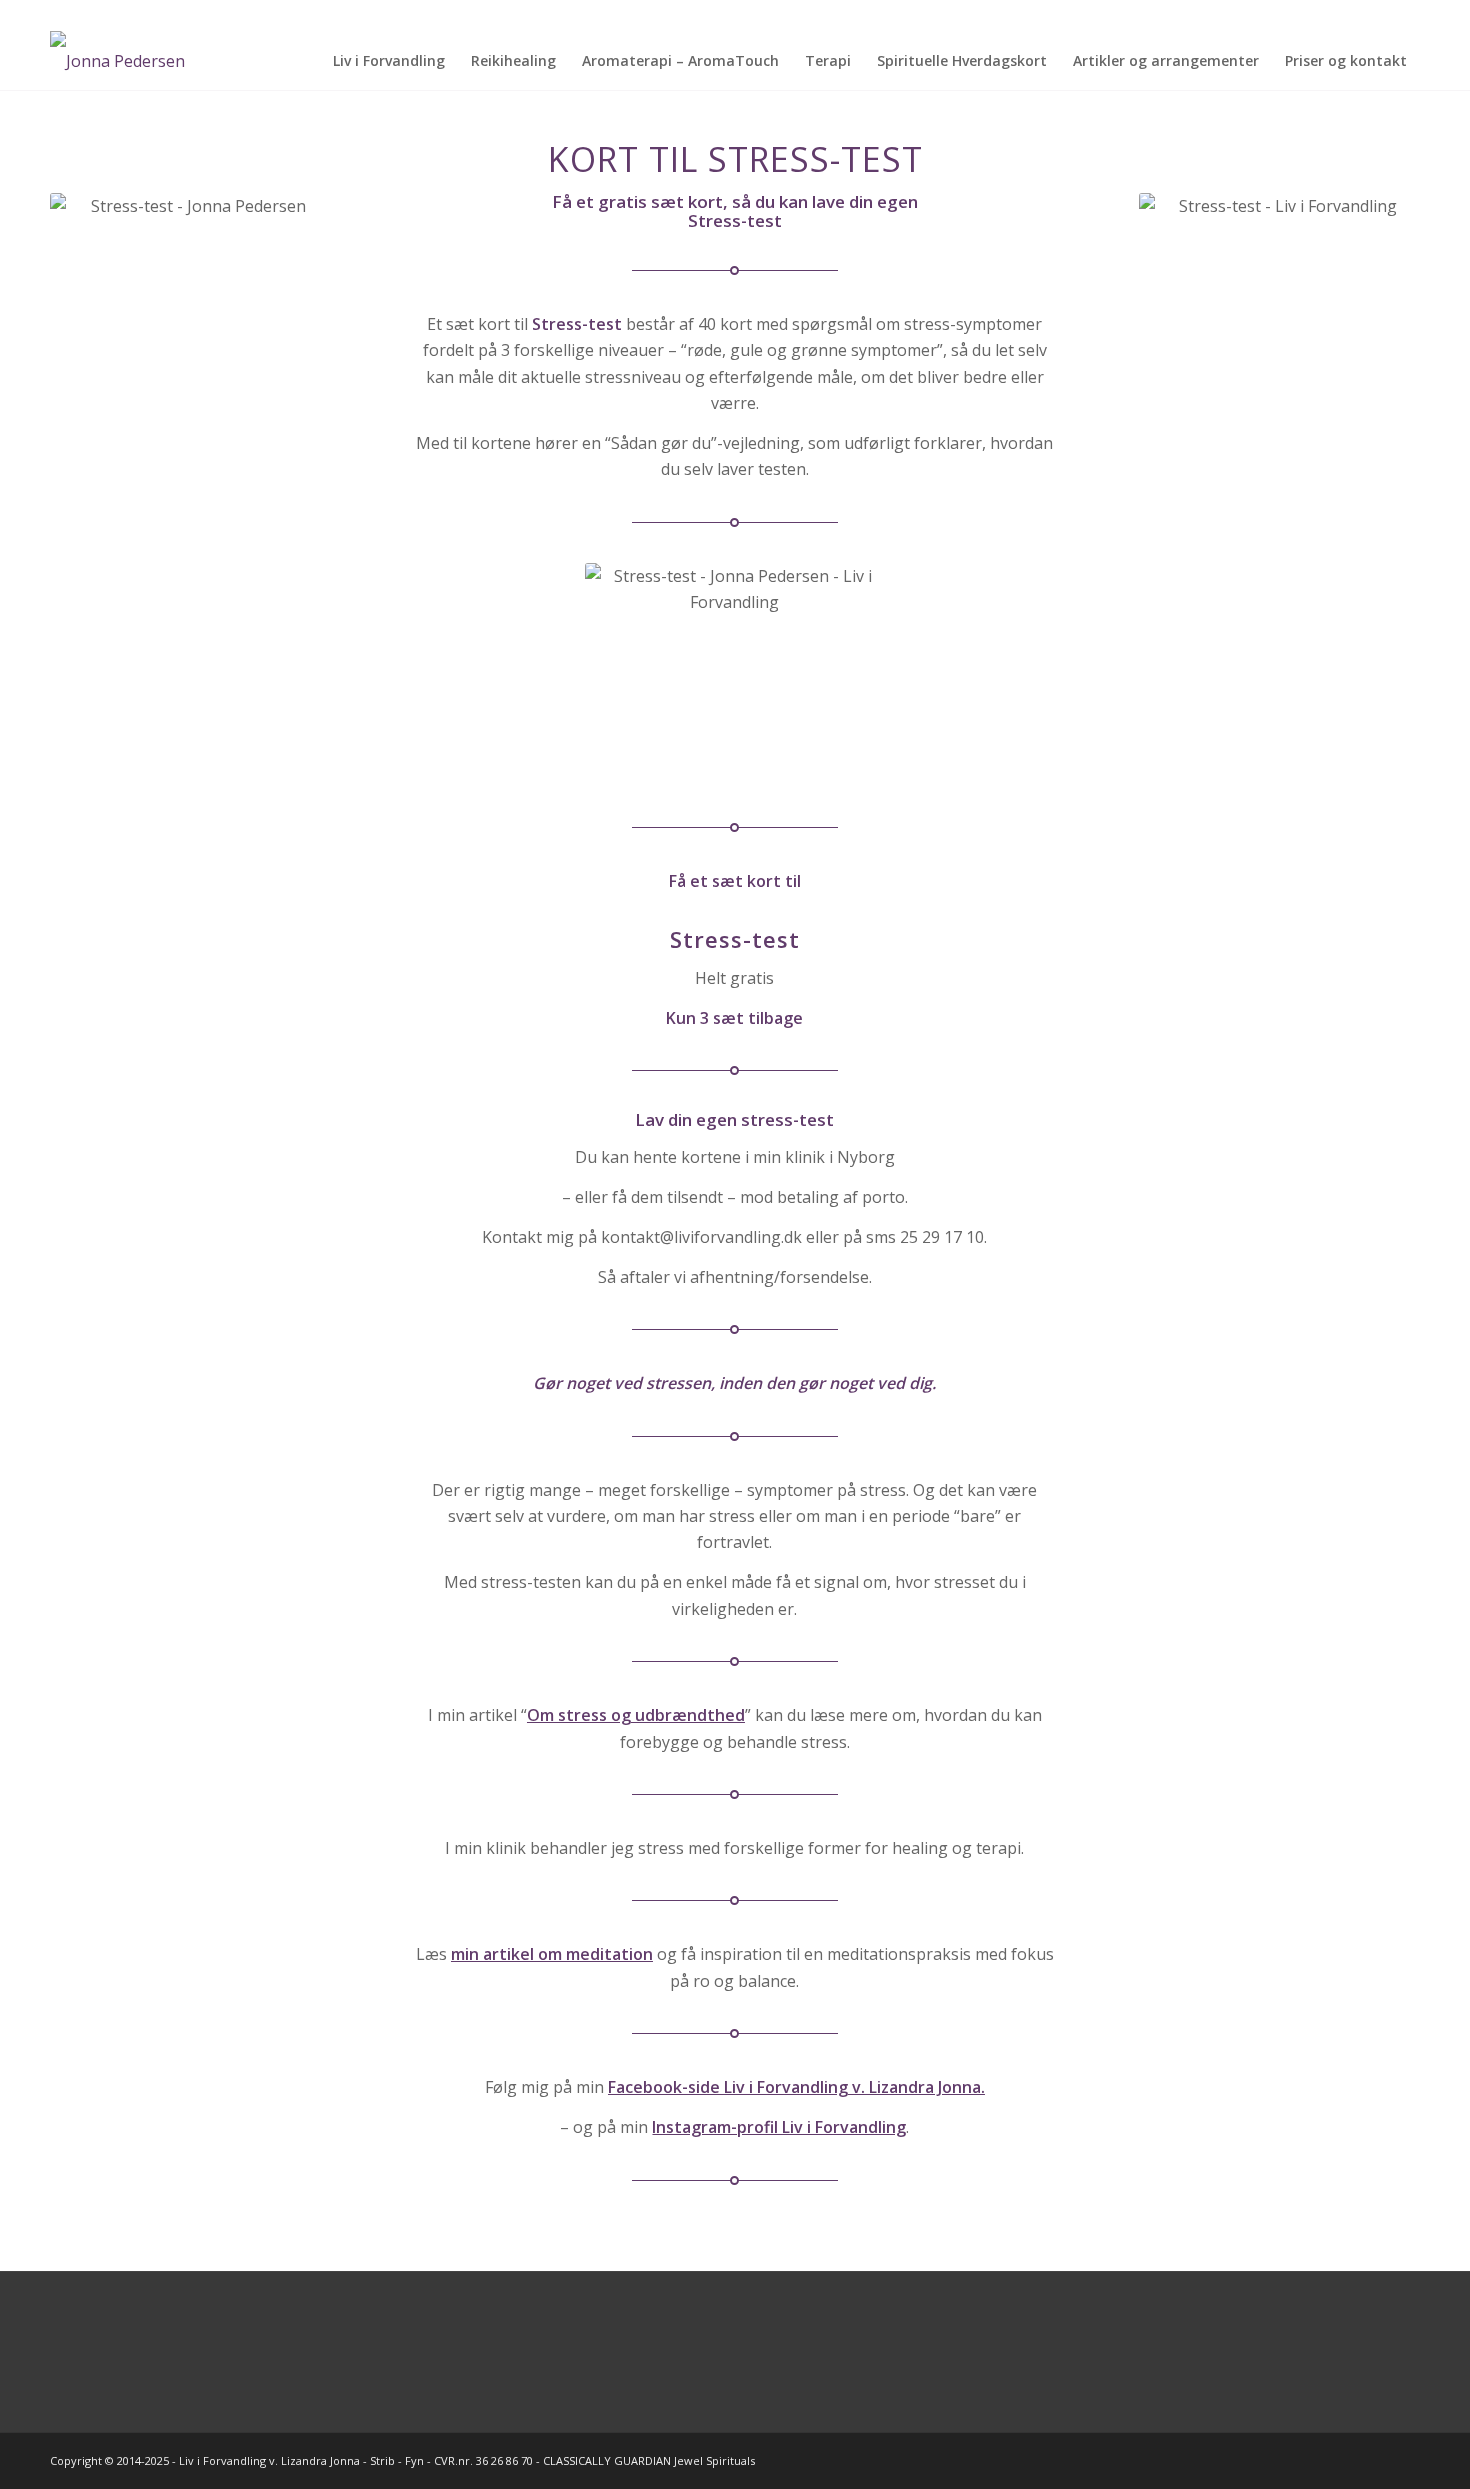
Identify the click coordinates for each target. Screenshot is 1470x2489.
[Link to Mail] (1284, 15)
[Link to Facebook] (1314, 15)
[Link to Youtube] (1405, 15)
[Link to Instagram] (1344, 15)
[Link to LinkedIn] (1374, 15)
